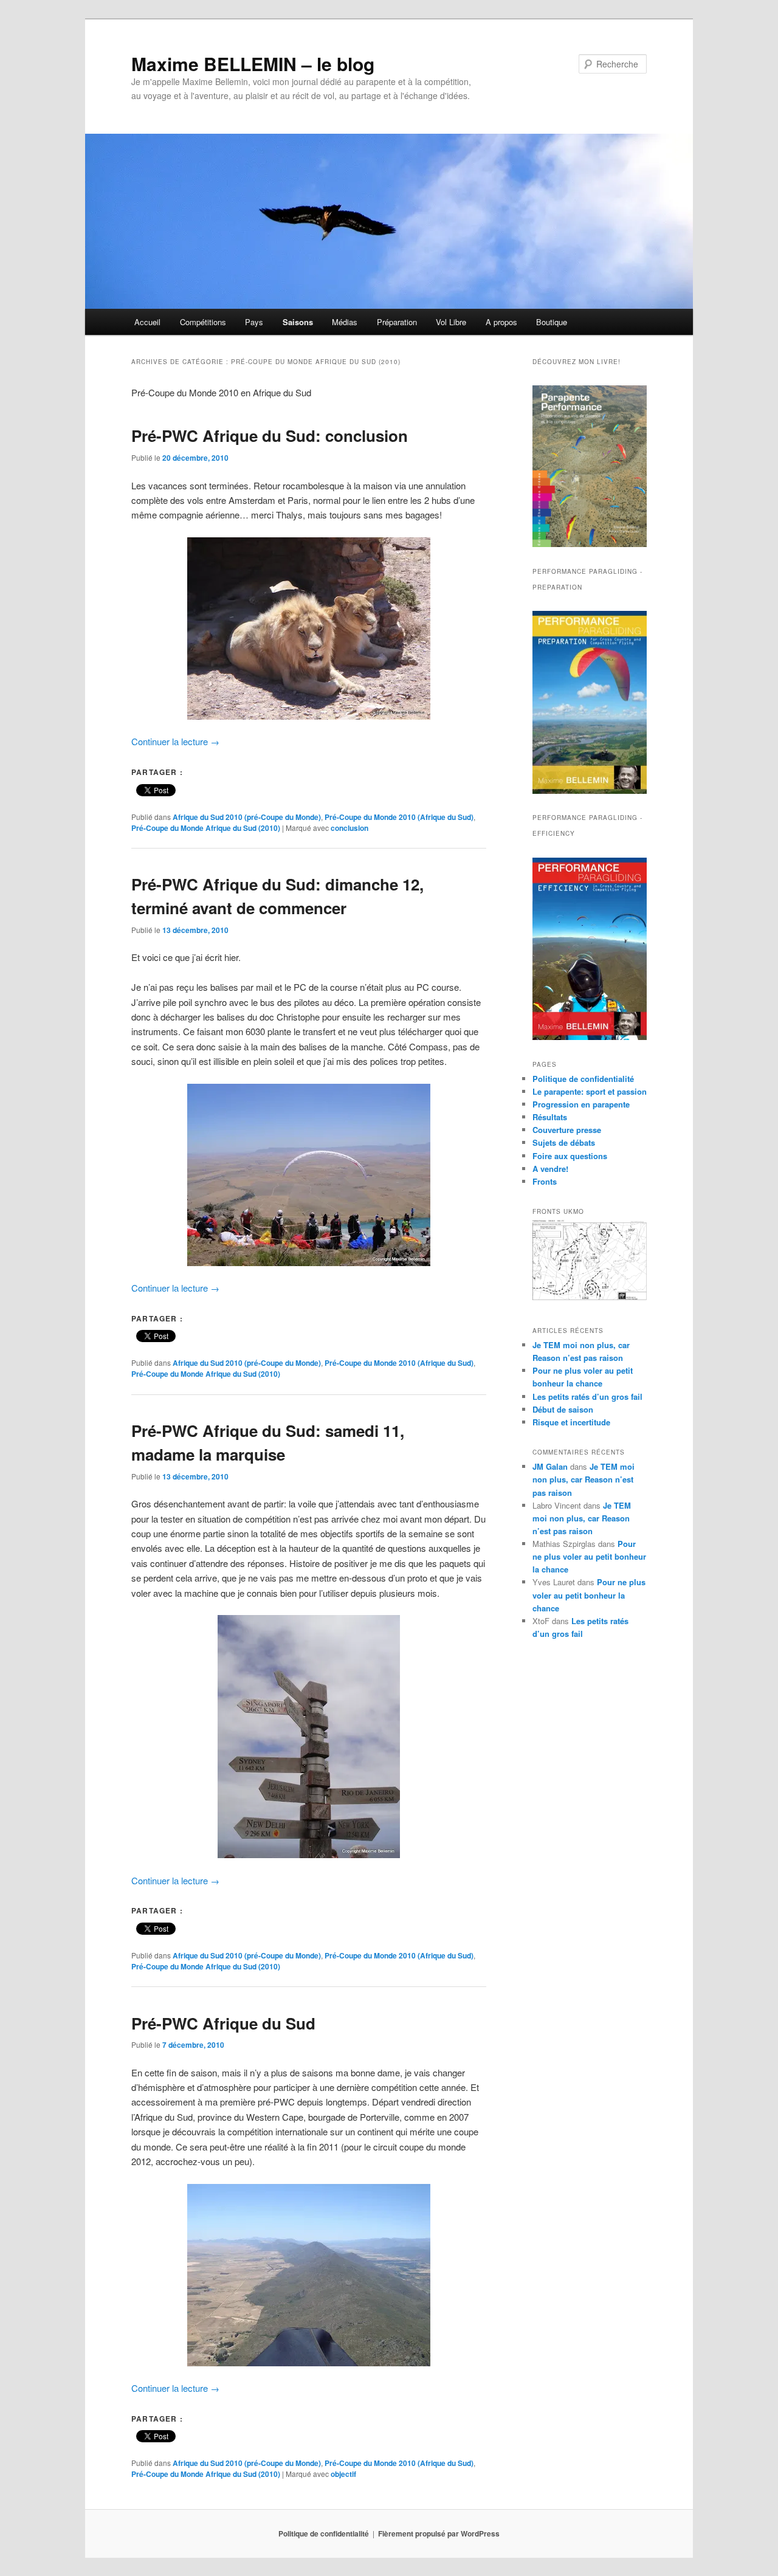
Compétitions (203, 322)
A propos (501, 322)
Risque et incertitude (571, 1422)
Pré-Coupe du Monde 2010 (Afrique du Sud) (399, 817)
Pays (254, 322)
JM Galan (550, 1466)
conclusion (349, 828)
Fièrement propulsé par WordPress (439, 2533)
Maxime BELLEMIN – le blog (253, 64)
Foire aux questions (570, 1156)
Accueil (147, 322)
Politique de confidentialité (583, 1079)
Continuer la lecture (175, 741)
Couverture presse (567, 1130)
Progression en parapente (581, 1104)
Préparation (397, 322)
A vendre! (550, 1169)
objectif (343, 2474)
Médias (345, 322)
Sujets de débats (564, 1142)
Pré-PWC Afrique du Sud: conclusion (270, 436)
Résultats (550, 1117)
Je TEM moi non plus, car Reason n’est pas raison (583, 1479)
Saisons (298, 322)
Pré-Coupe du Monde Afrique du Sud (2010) (206, 828)
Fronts (545, 1181)
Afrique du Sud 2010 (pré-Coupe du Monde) (247, 817)
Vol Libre (451, 322)
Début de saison (563, 1409)
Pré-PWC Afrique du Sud (223, 2023)
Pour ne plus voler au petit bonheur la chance (589, 1556)
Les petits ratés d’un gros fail (587, 1396)
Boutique (552, 322)
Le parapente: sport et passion (590, 1091)
